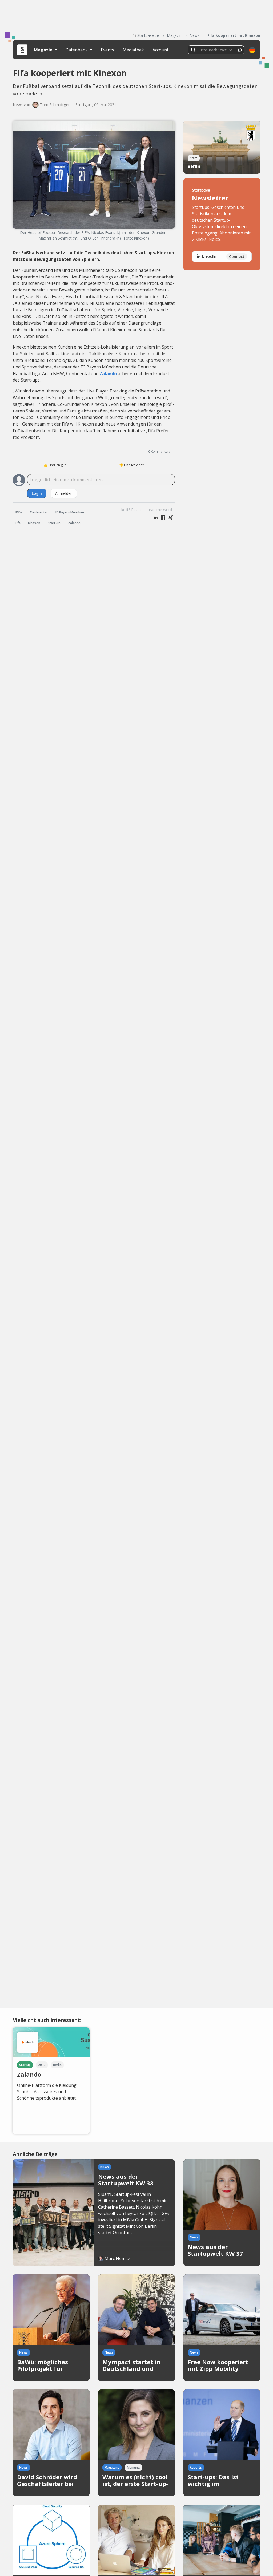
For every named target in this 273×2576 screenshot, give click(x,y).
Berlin (194, 166)
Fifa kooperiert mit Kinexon (234, 35)
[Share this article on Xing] (171, 518)
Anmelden (64, 493)
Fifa (18, 523)
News (194, 35)
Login (37, 493)
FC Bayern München (69, 512)
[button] (252, 50)
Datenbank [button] (77, 50)
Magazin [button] (44, 50)
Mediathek (133, 50)
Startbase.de (148, 35)
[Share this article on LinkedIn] (156, 518)
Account (160, 50)
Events (107, 50)
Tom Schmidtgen (55, 105)
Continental (39, 512)
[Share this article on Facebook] (163, 518)
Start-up (54, 523)
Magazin (174, 35)
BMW (19, 512)
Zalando (108, 374)
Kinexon (34, 523)
